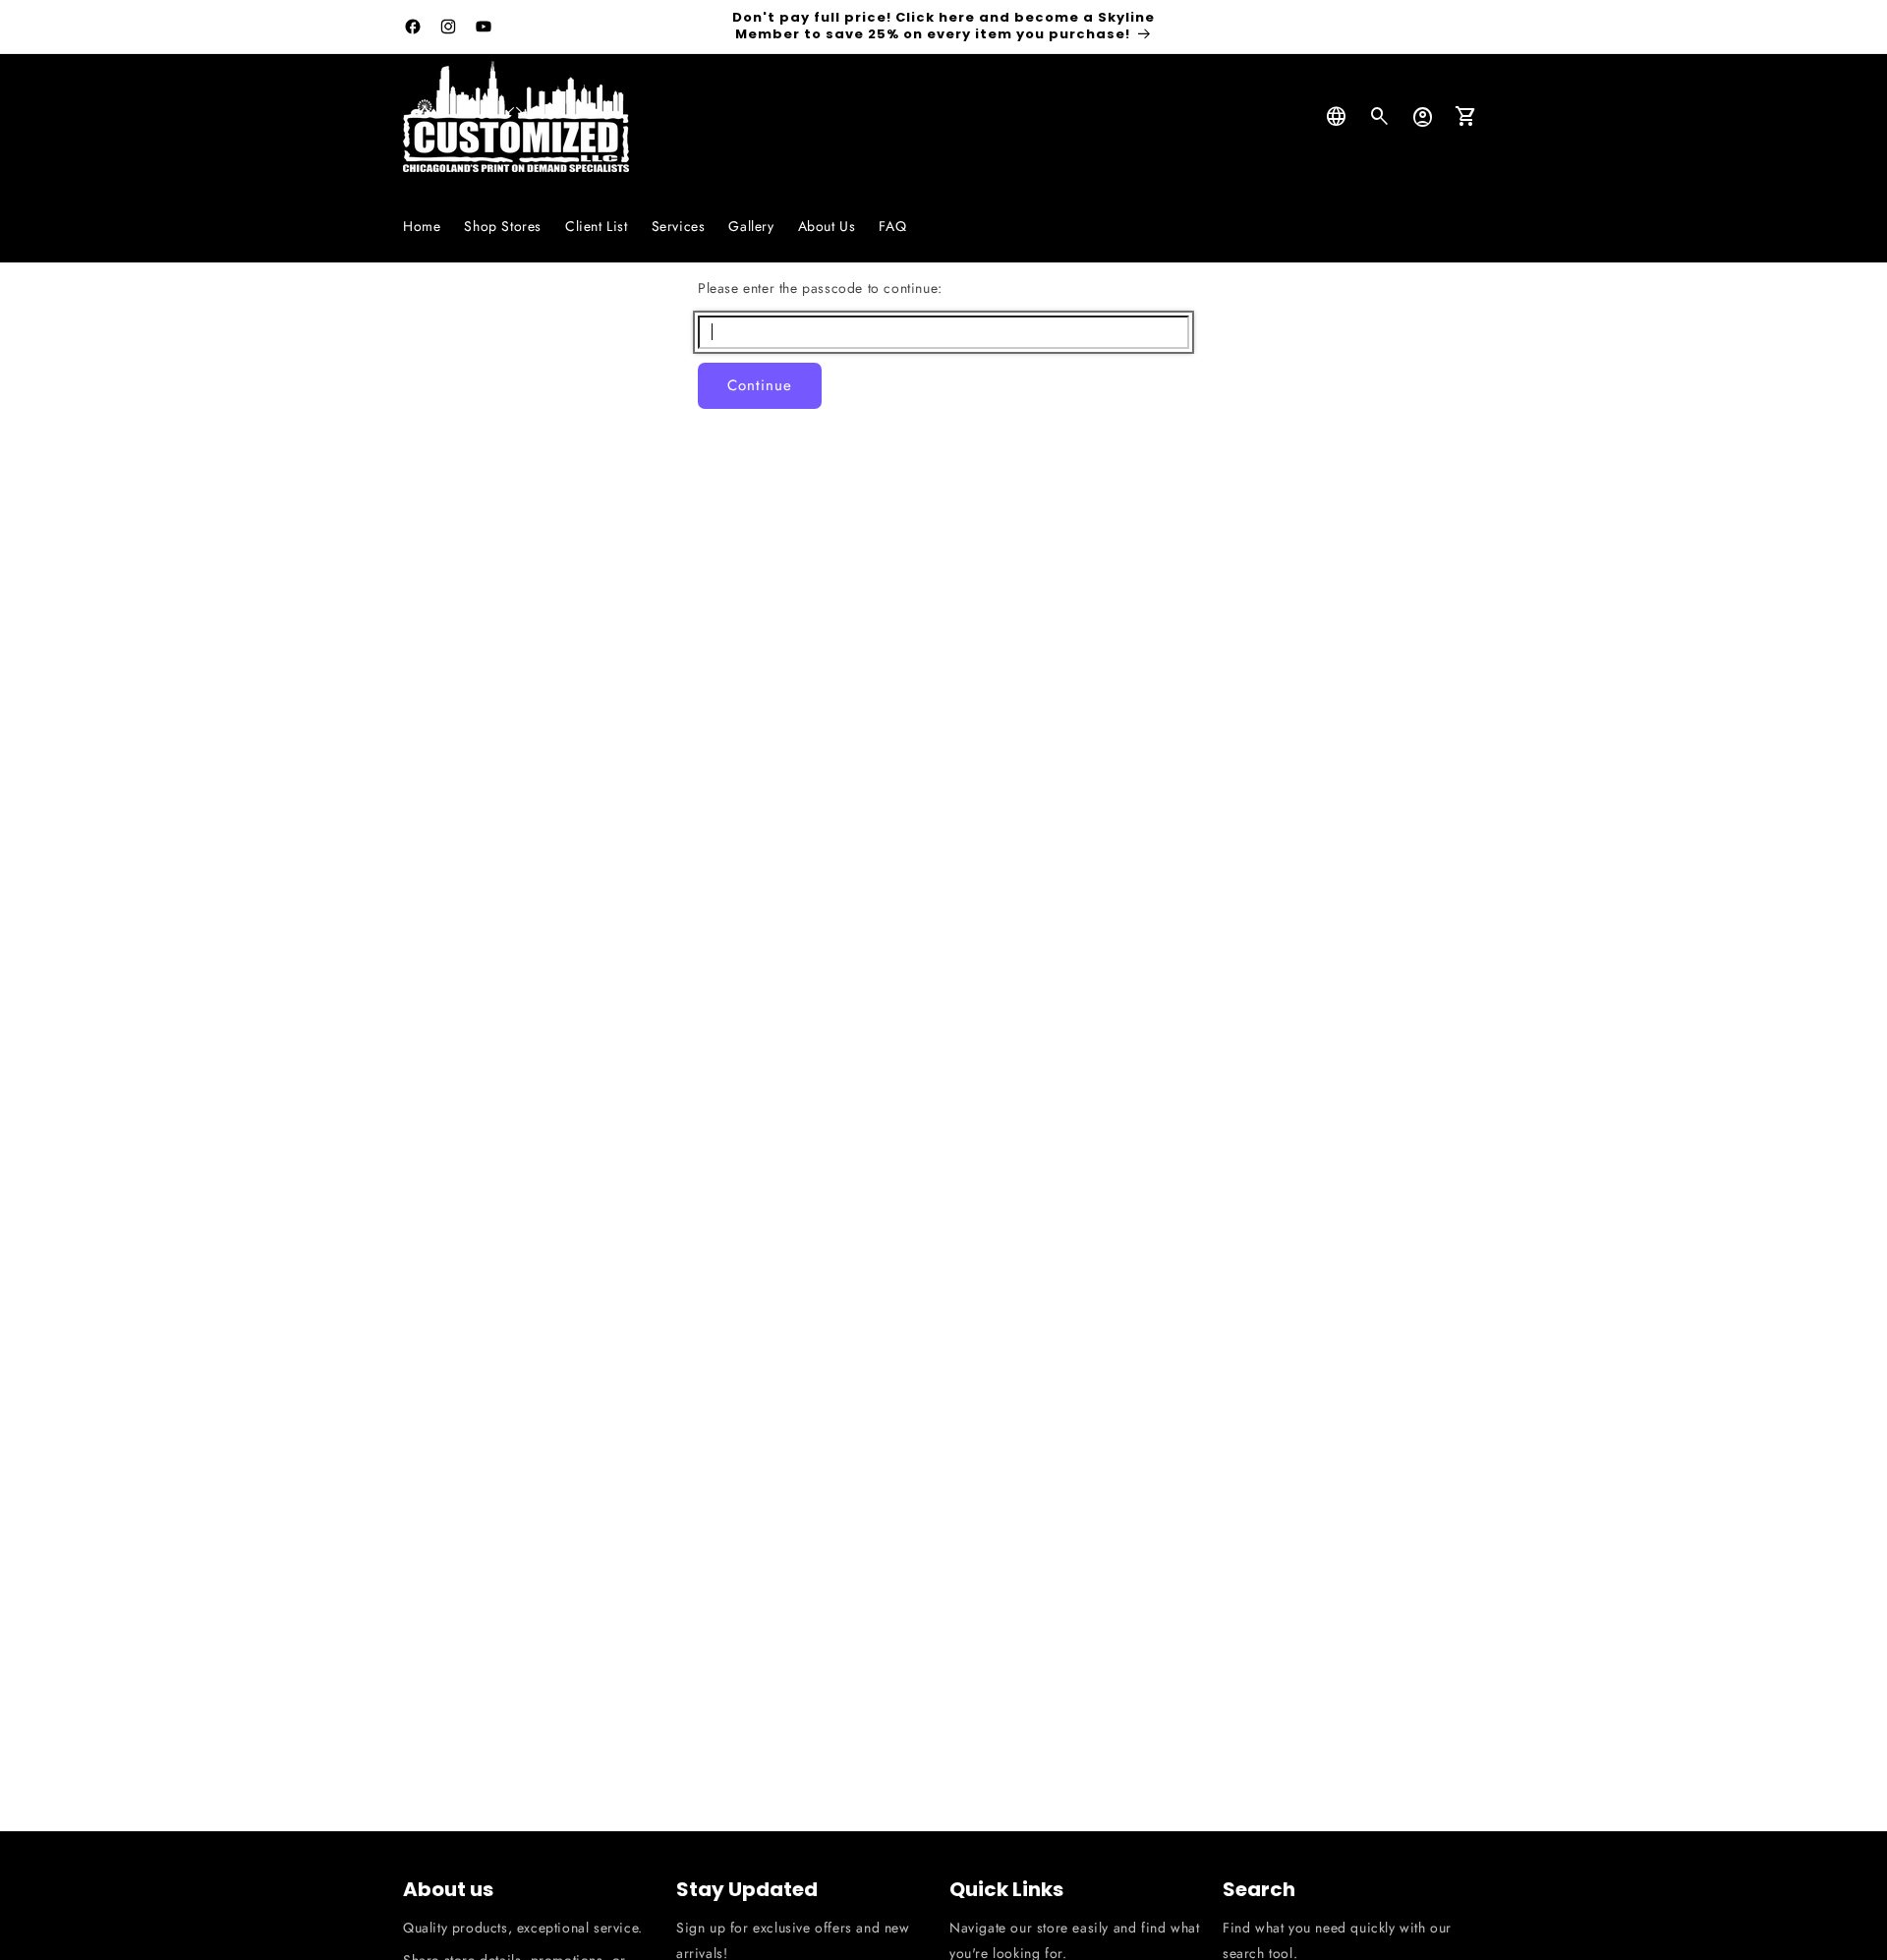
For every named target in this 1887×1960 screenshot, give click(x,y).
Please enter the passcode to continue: (820, 288)
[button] (1380, 117)
